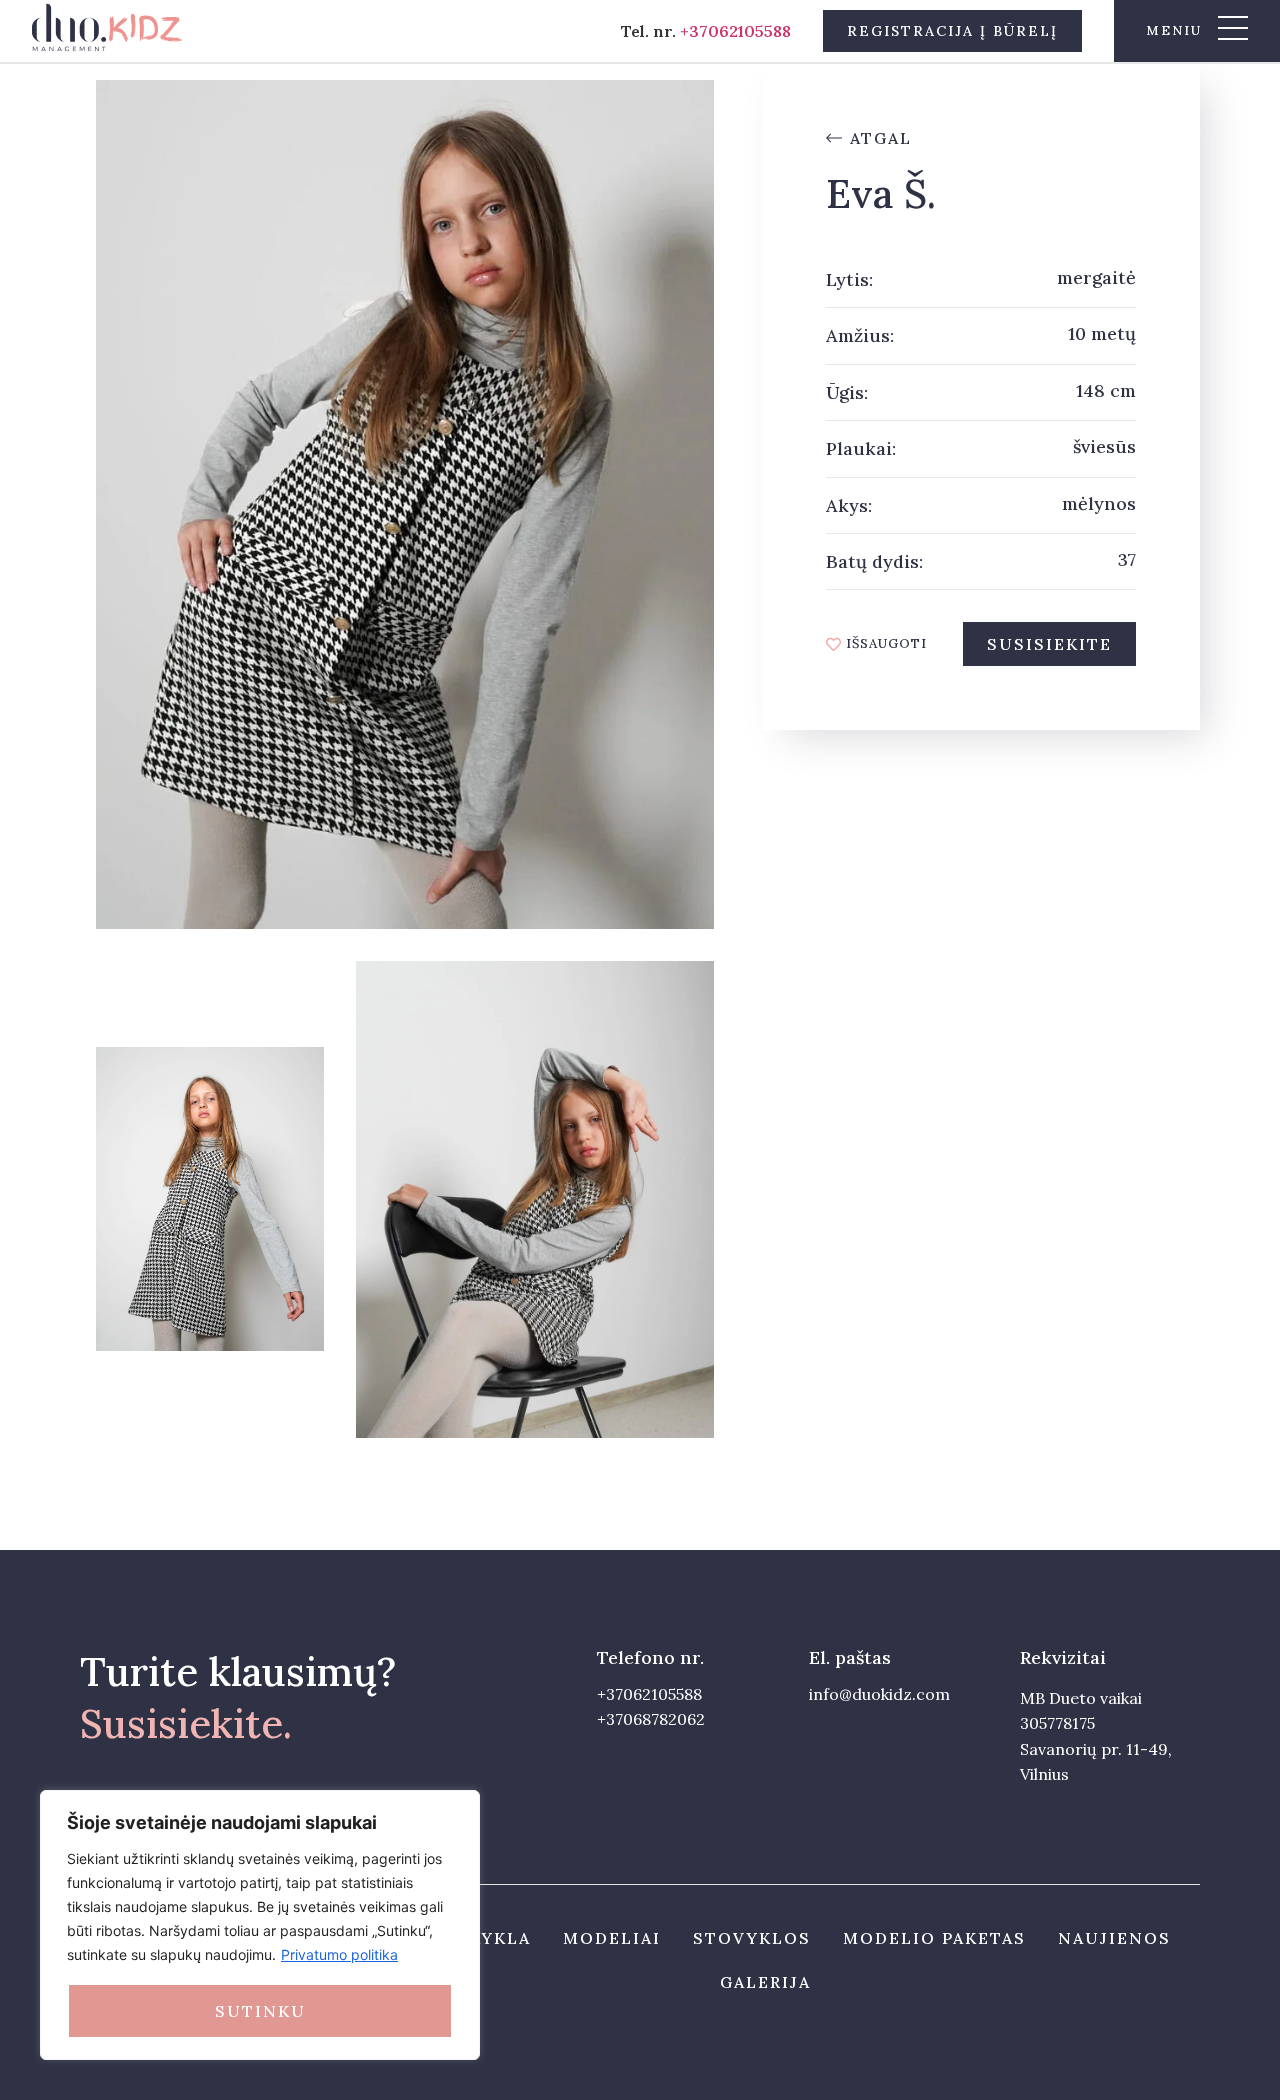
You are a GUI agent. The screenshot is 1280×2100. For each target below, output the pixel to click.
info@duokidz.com (879, 1694)
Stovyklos (752, 1938)
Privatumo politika (339, 1954)
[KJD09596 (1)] (210, 1199)
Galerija (765, 1982)
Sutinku (260, 2011)
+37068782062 (651, 1719)
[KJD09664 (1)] (535, 1200)
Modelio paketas (934, 1938)
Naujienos (1114, 1938)
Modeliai (612, 1938)
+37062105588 (735, 31)
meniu (1174, 30)
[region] (260, 1925)
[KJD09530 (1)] (405, 504)
